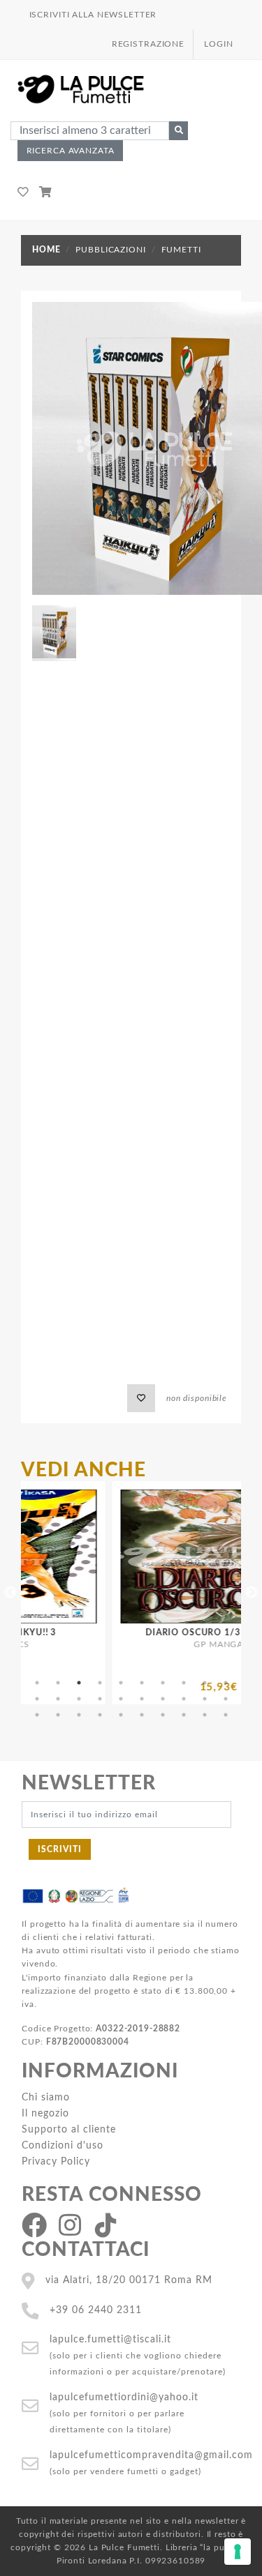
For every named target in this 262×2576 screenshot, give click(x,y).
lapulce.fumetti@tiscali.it (110, 2339)
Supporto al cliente (69, 2129)
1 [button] (37, 1683)
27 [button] (163, 1715)
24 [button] (100, 1715)
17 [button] (163, 1699)
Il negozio (45, 2113)
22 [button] (58, 1715)
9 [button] (205, 1683)
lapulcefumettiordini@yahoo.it (124, 2397)
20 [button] (226, 1699)
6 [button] (142, 1683)
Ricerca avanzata (71, 151)
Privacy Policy (56, 2161)
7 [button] (163, 1683)
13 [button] (79, 1699)
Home (46, 250)
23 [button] (79, 1715)
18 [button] (184, 1699)
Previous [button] (10, 1593)
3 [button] (79, 1683)
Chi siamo (46, 2097)
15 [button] (121, 1699)
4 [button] (100, 1683)
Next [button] (252, 1593)
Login (218, 44)
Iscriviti (60, 1849)
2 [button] (58, 1683)
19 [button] (205, 1699)
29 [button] (205, 1715)
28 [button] (184, 1715)
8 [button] (184, 1683)
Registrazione (148, 44)
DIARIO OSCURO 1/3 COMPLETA (179, 1632)
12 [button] (58, 1699)
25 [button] (121, 1715)
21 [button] (37, 1715)
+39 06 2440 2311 (96, 2310)
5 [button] (121, 1683)
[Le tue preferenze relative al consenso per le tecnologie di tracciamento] (238, 2552)
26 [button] (142, 1715)
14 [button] (100, 1699)
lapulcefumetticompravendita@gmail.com (151, 2455)
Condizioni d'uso (63, 2145)
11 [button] (37, 1699)
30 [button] (226, 1715)
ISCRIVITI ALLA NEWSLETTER (93, 15)
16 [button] (142, 1699)
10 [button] (226, 1683)
